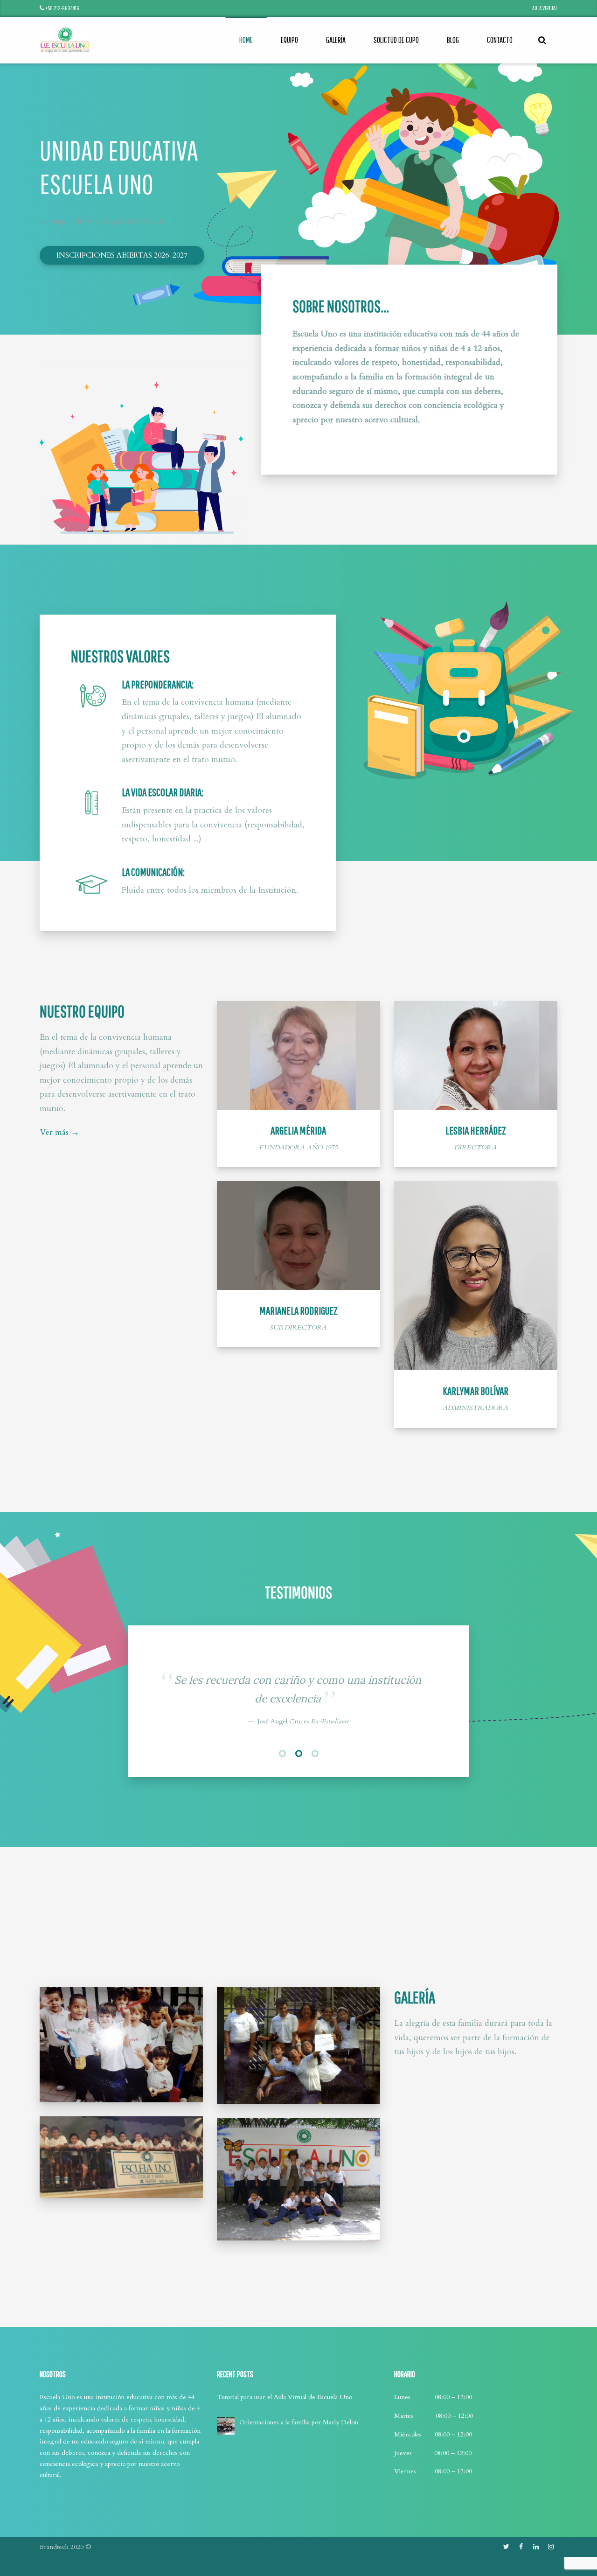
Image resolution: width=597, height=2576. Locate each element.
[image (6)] (121, 2252)
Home (246, 40)
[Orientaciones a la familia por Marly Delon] (226, 2520)
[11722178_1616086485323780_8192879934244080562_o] (298, 2274)
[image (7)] (298, 2140)
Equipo (289, 40)
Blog (453, 40)
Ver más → (59, 1132)
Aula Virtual (545, 8)
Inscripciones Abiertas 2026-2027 (122, 255)
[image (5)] (121, 2139)
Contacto (500, 40)
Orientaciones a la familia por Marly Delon (299, 2517)
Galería (336, 40)
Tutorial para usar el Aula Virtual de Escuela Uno (285, 2492)
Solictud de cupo (396, 40)
